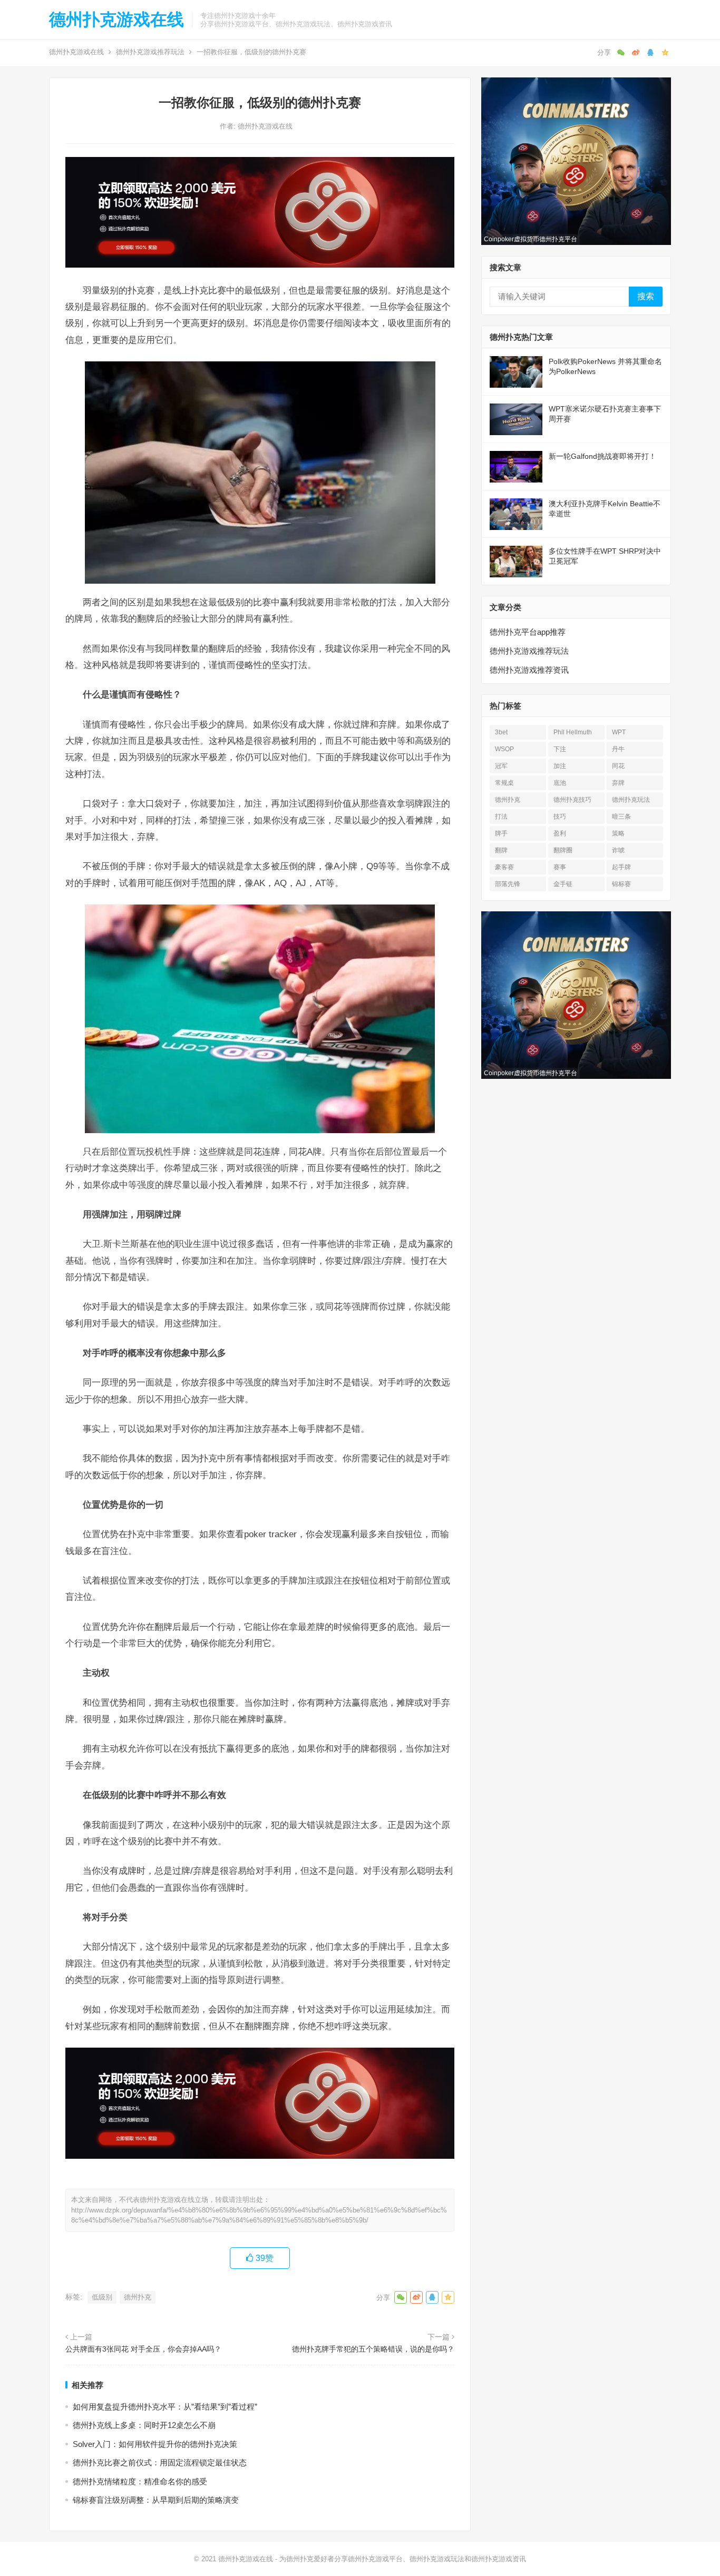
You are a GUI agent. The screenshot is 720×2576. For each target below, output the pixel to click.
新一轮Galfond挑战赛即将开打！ (602, 456)
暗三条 (621, 817)
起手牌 (621, 867)
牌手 (501, 833)
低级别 (102, 2297)
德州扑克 (138, 2297)
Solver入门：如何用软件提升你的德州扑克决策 (155, 2444)
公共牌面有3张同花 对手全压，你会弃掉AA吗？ (143, 2349)
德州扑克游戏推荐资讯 (529, 670)
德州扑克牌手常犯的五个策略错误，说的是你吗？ (373, 2349)
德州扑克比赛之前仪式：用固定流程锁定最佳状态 (160, 2462)
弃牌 (618, 783)
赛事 (560, 867)
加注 (560, 766)
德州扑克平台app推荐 (528, 632)
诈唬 (618, 850)
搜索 (646, 296)
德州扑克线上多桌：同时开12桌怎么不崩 (144, 2425)
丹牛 (618, 749)
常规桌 (504, 783)
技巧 (560, 817)
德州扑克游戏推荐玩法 (150, 52)
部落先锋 (508, 884)
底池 (560, 783)
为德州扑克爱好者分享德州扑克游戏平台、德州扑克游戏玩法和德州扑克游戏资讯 (403, 2559)
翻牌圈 (563, 850)
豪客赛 (504, 867)
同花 (618, 766)
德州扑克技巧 (572, 800)
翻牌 (501, 850)
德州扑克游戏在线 (116, 19)
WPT (619, 732)
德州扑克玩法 (631, 800)
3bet (501, 732)
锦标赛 (621, 884)
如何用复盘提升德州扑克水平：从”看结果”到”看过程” (165, 2407)
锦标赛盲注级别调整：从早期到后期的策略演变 (156, 2500)
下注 (560, 749)
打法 (501, 817)
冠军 (501, 766)
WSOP (504, 749)
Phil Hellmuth (573, 732)
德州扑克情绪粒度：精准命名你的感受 (140, 2481)
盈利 (560, 833)
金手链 (563, 884)
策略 (618, 833)
